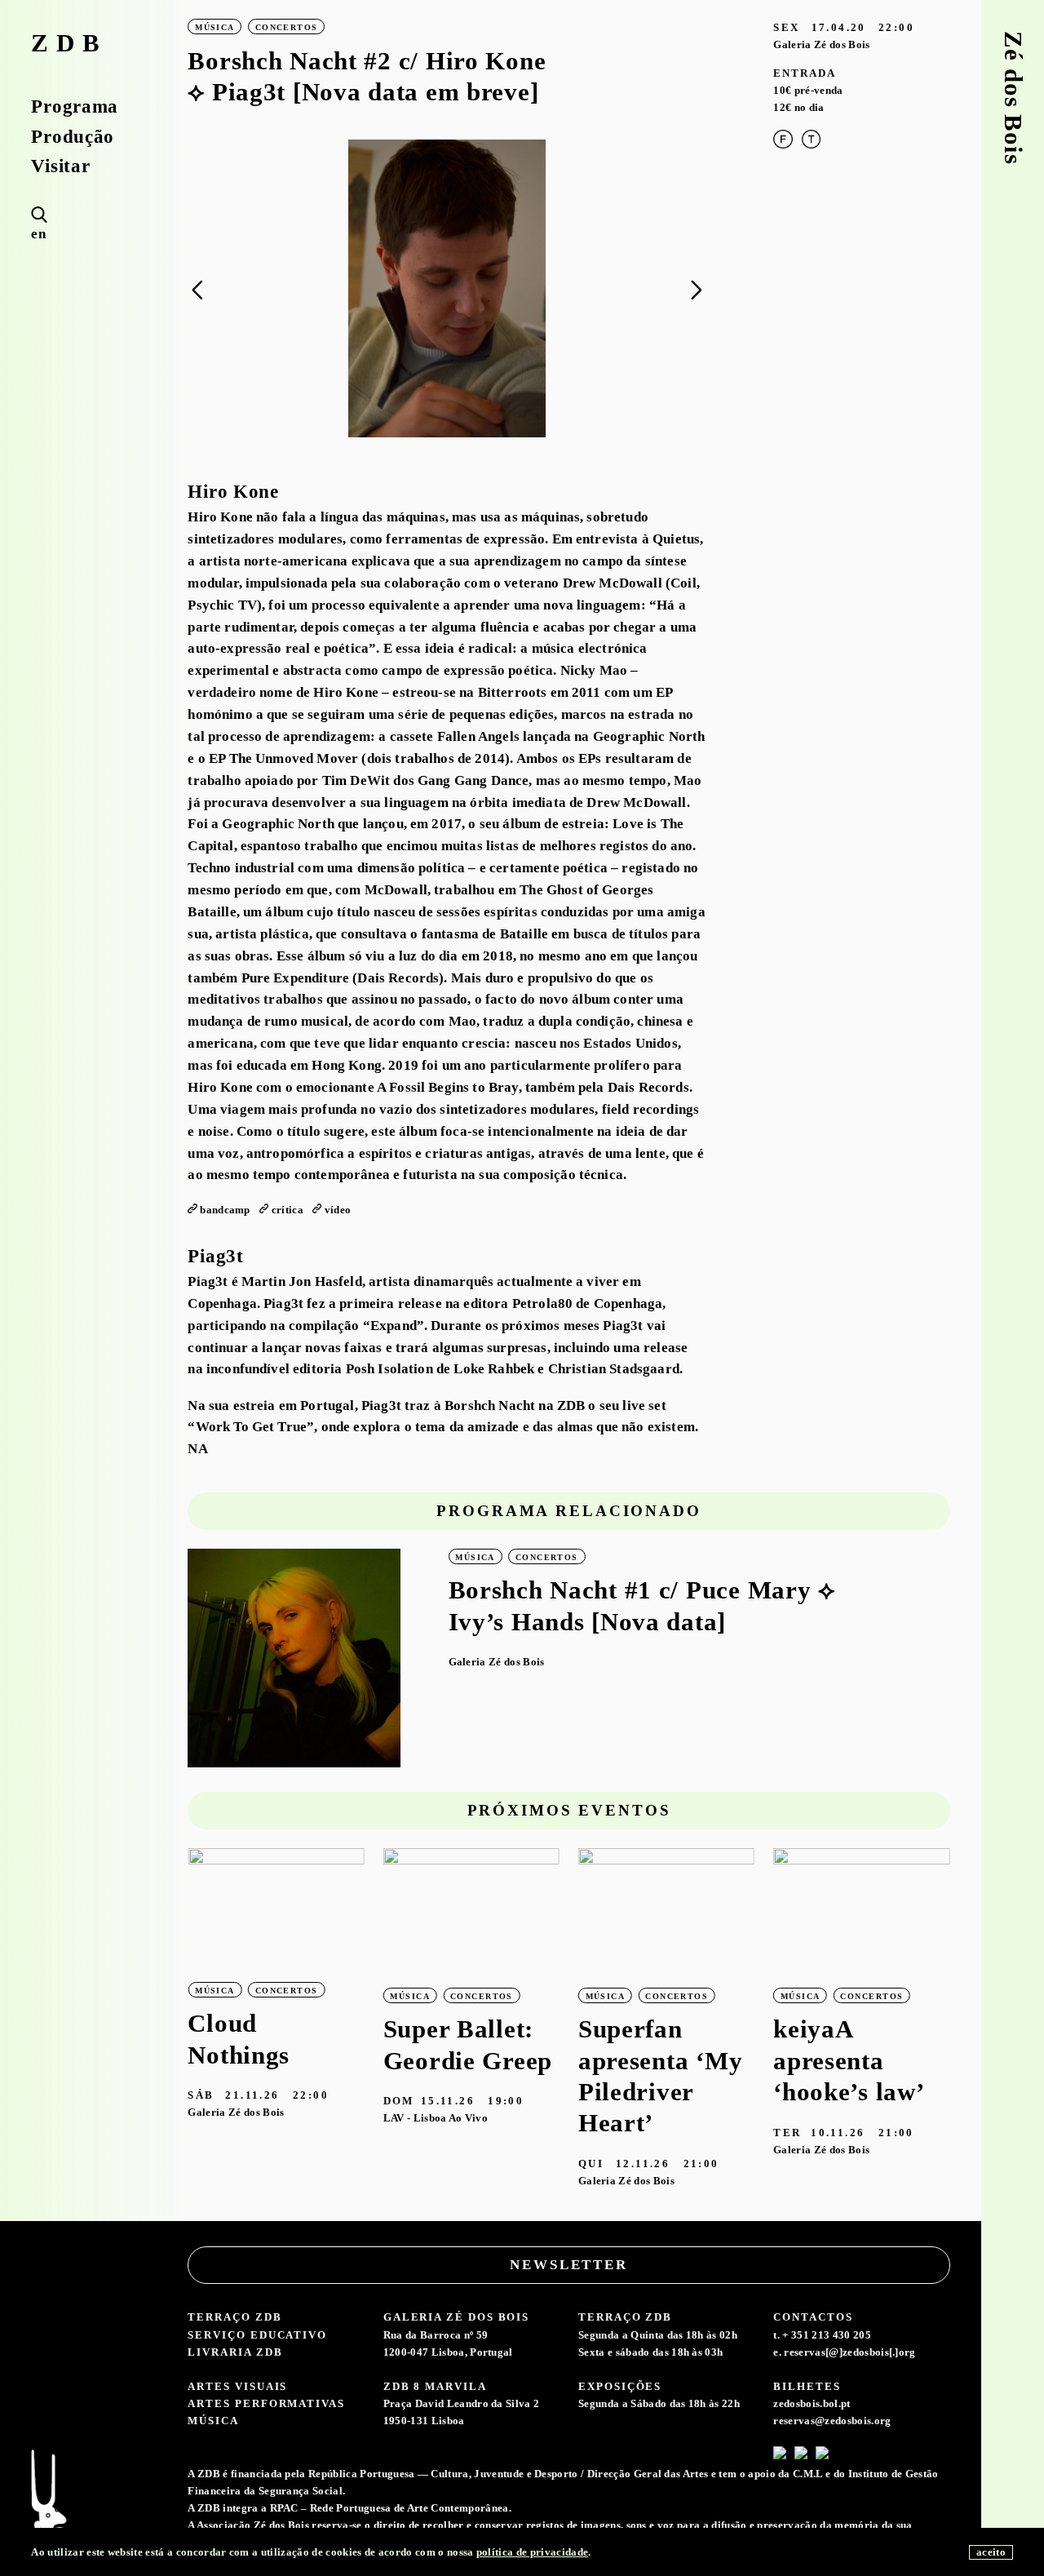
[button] (696, 290)
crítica (288, 1210)
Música (213, 2421)
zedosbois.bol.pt (812, 2403)
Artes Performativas (266, 2403)
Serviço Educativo (257, 2335)
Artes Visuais (237, 2386)
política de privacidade (532, 2552)
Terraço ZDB (234, 2317)
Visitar (60, 166)
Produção (73, 137)
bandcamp (225, 1210)
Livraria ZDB (235, 2352)
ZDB (69, 44)
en (38, 234)
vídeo (338, 1210)
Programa (75, 106)
